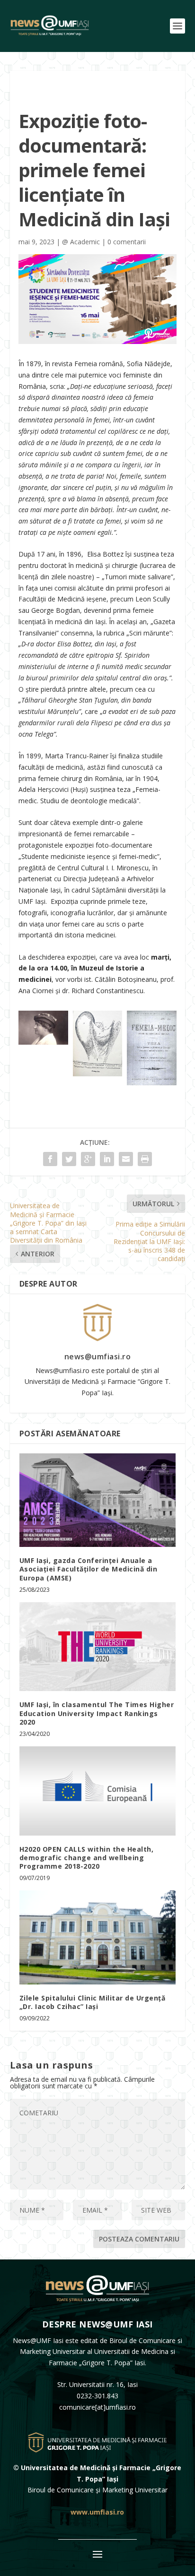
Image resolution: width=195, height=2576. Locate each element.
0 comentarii (127, 242)
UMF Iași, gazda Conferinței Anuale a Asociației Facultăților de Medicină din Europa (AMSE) (89, 1569)
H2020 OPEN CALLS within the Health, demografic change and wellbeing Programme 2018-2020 (87, 1858)
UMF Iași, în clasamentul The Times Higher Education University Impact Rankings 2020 (97, 1713)
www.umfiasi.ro (97, 2512)
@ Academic (81, 242)
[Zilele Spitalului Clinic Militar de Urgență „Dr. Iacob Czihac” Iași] (98, 1937)
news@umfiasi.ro (98, 1357)
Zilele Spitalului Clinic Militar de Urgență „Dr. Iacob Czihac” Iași (93, 2002)
